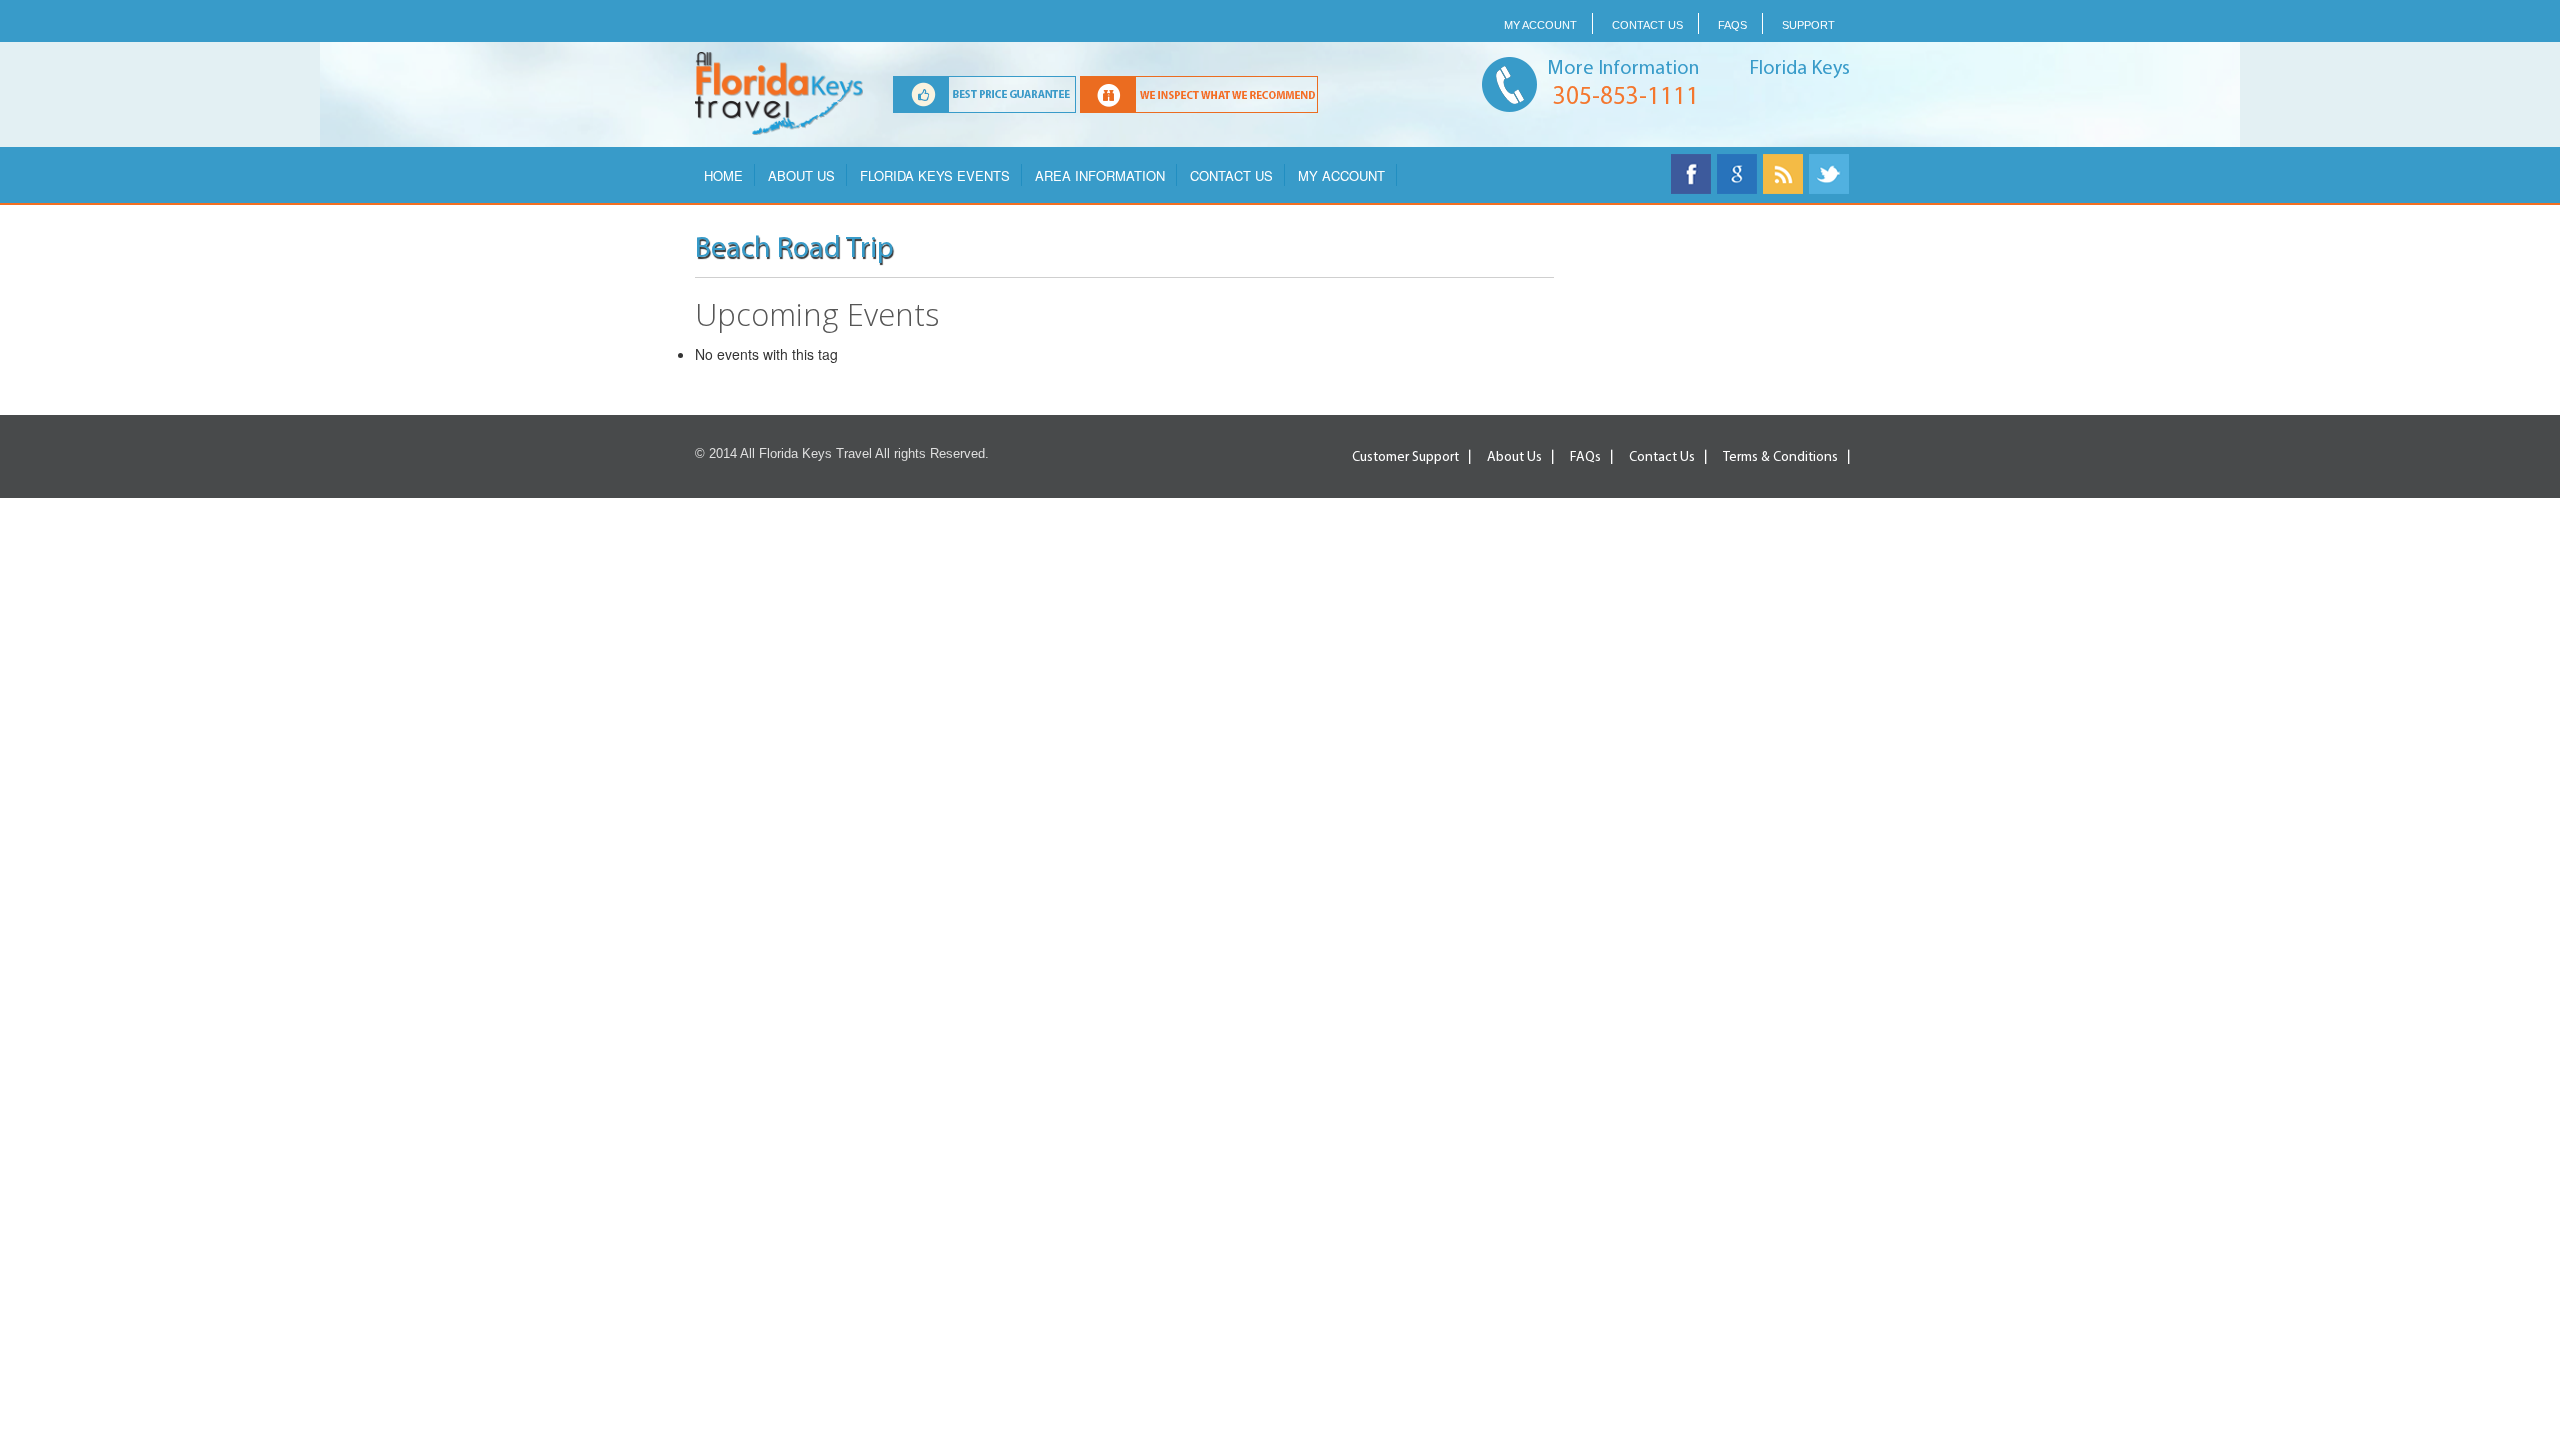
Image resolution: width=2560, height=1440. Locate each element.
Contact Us (1231, 175)
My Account (1540, 25)
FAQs (1732, 25)
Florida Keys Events (935, 175)
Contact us (1647, 25)
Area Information (1100, 175)
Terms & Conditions (1780, 457)
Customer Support (1405, 457)
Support (1808, 25)
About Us (801, 175)
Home (723, 175)
